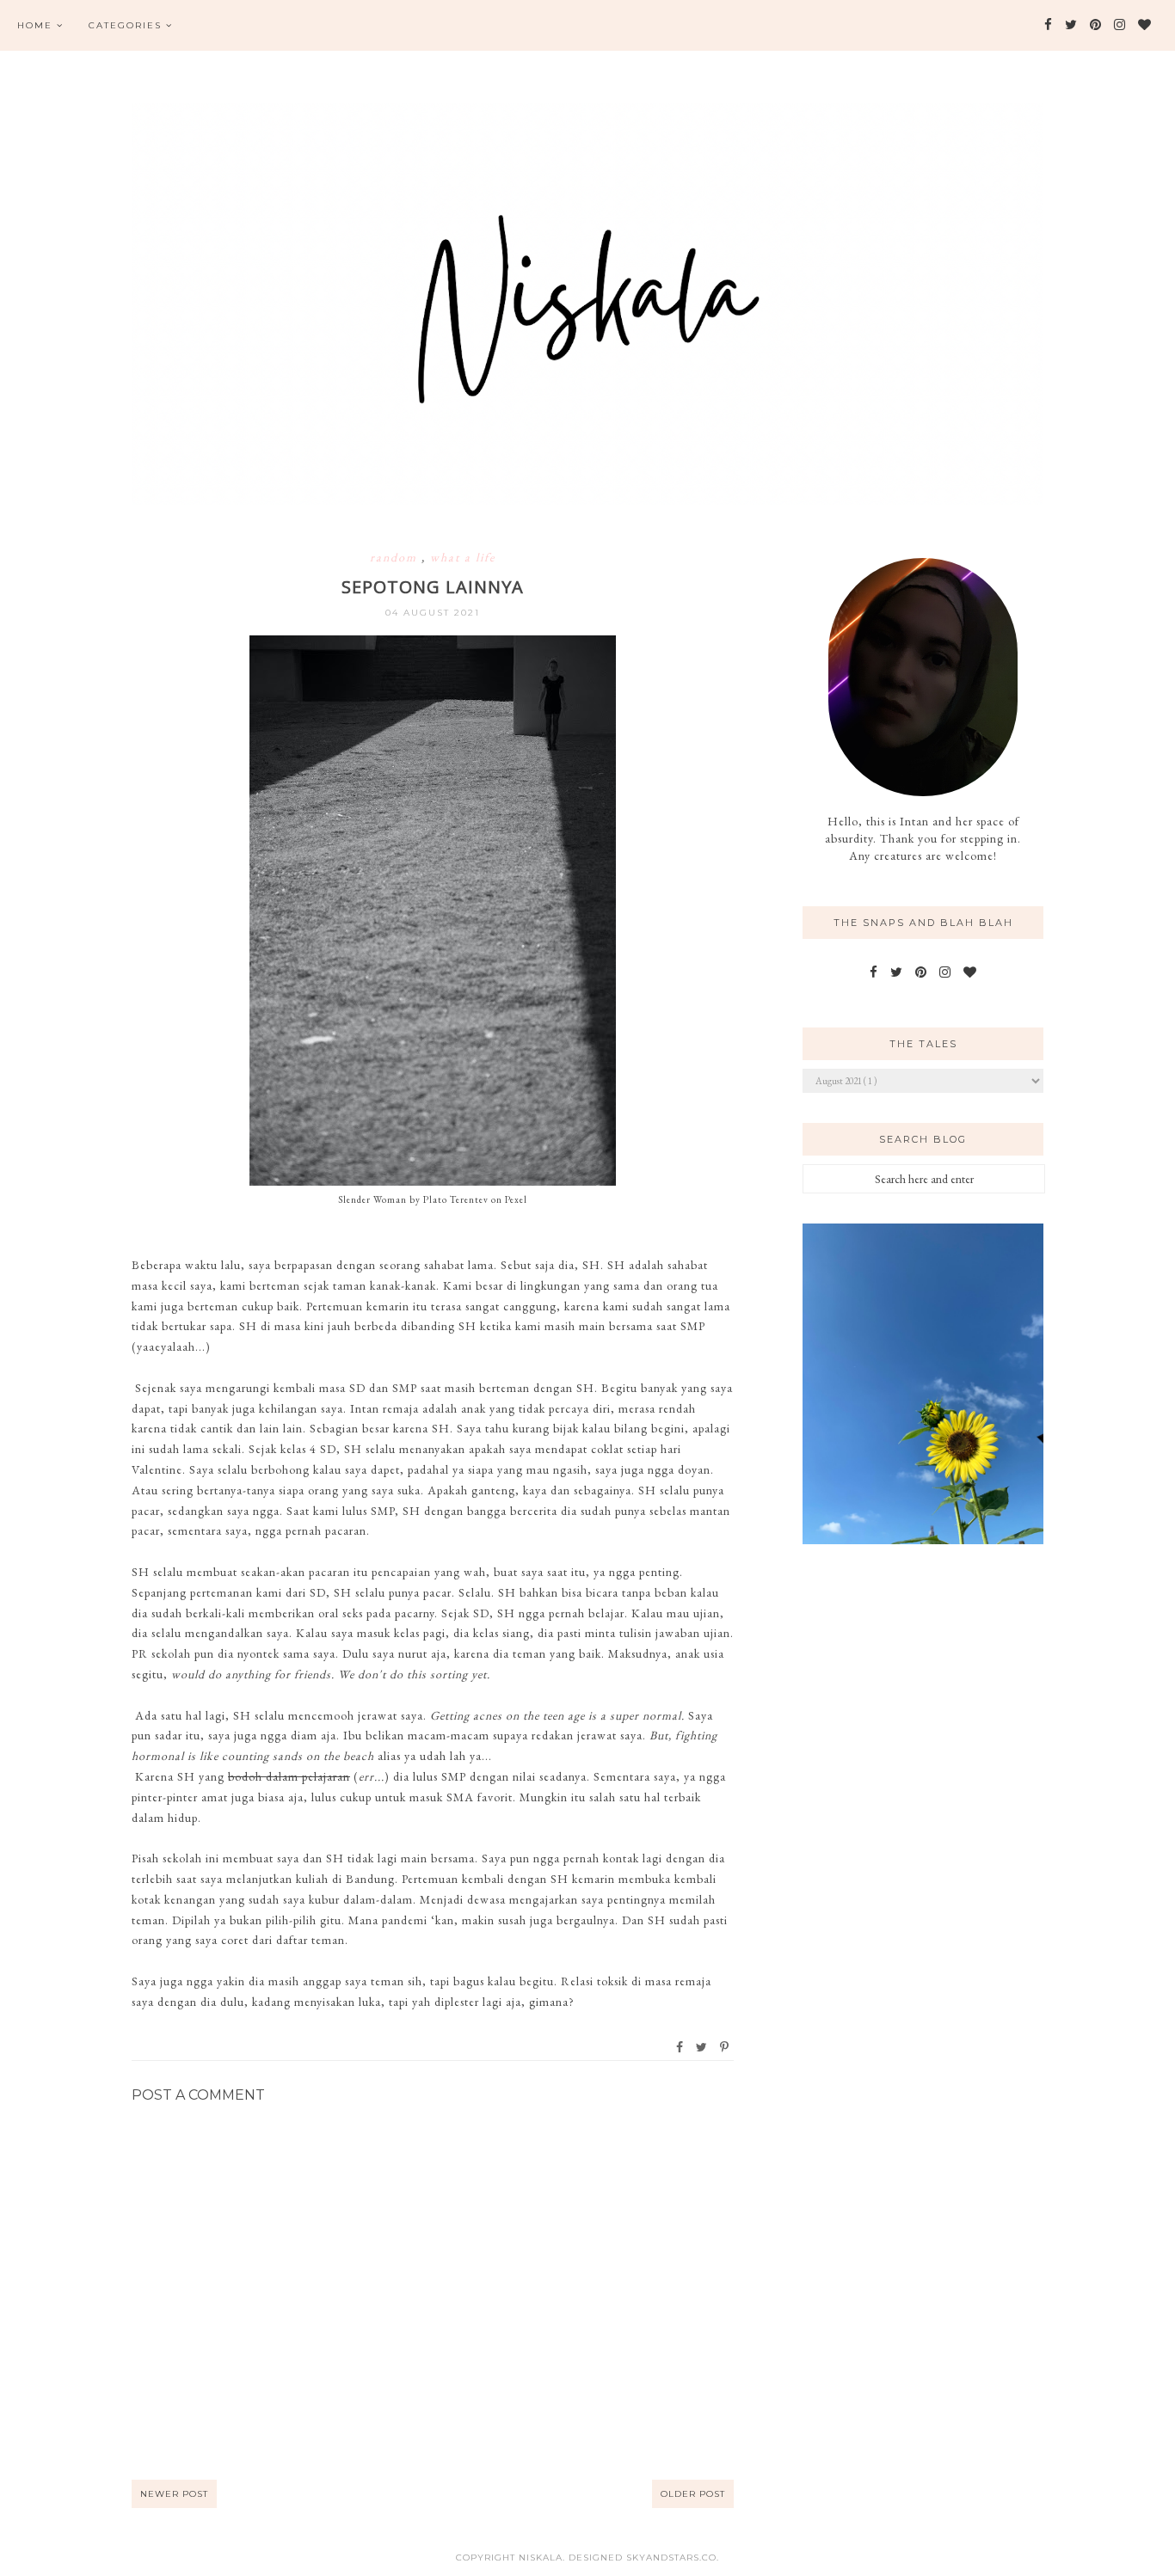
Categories (125, 25)
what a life (463, 557)
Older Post (693, 2494)
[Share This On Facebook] (680, 2047)
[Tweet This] (702, 2047)
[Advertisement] (923, 1839)
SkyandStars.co (671, 2558)
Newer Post (174, 2494)
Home (35, 25)
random (396, 557)
